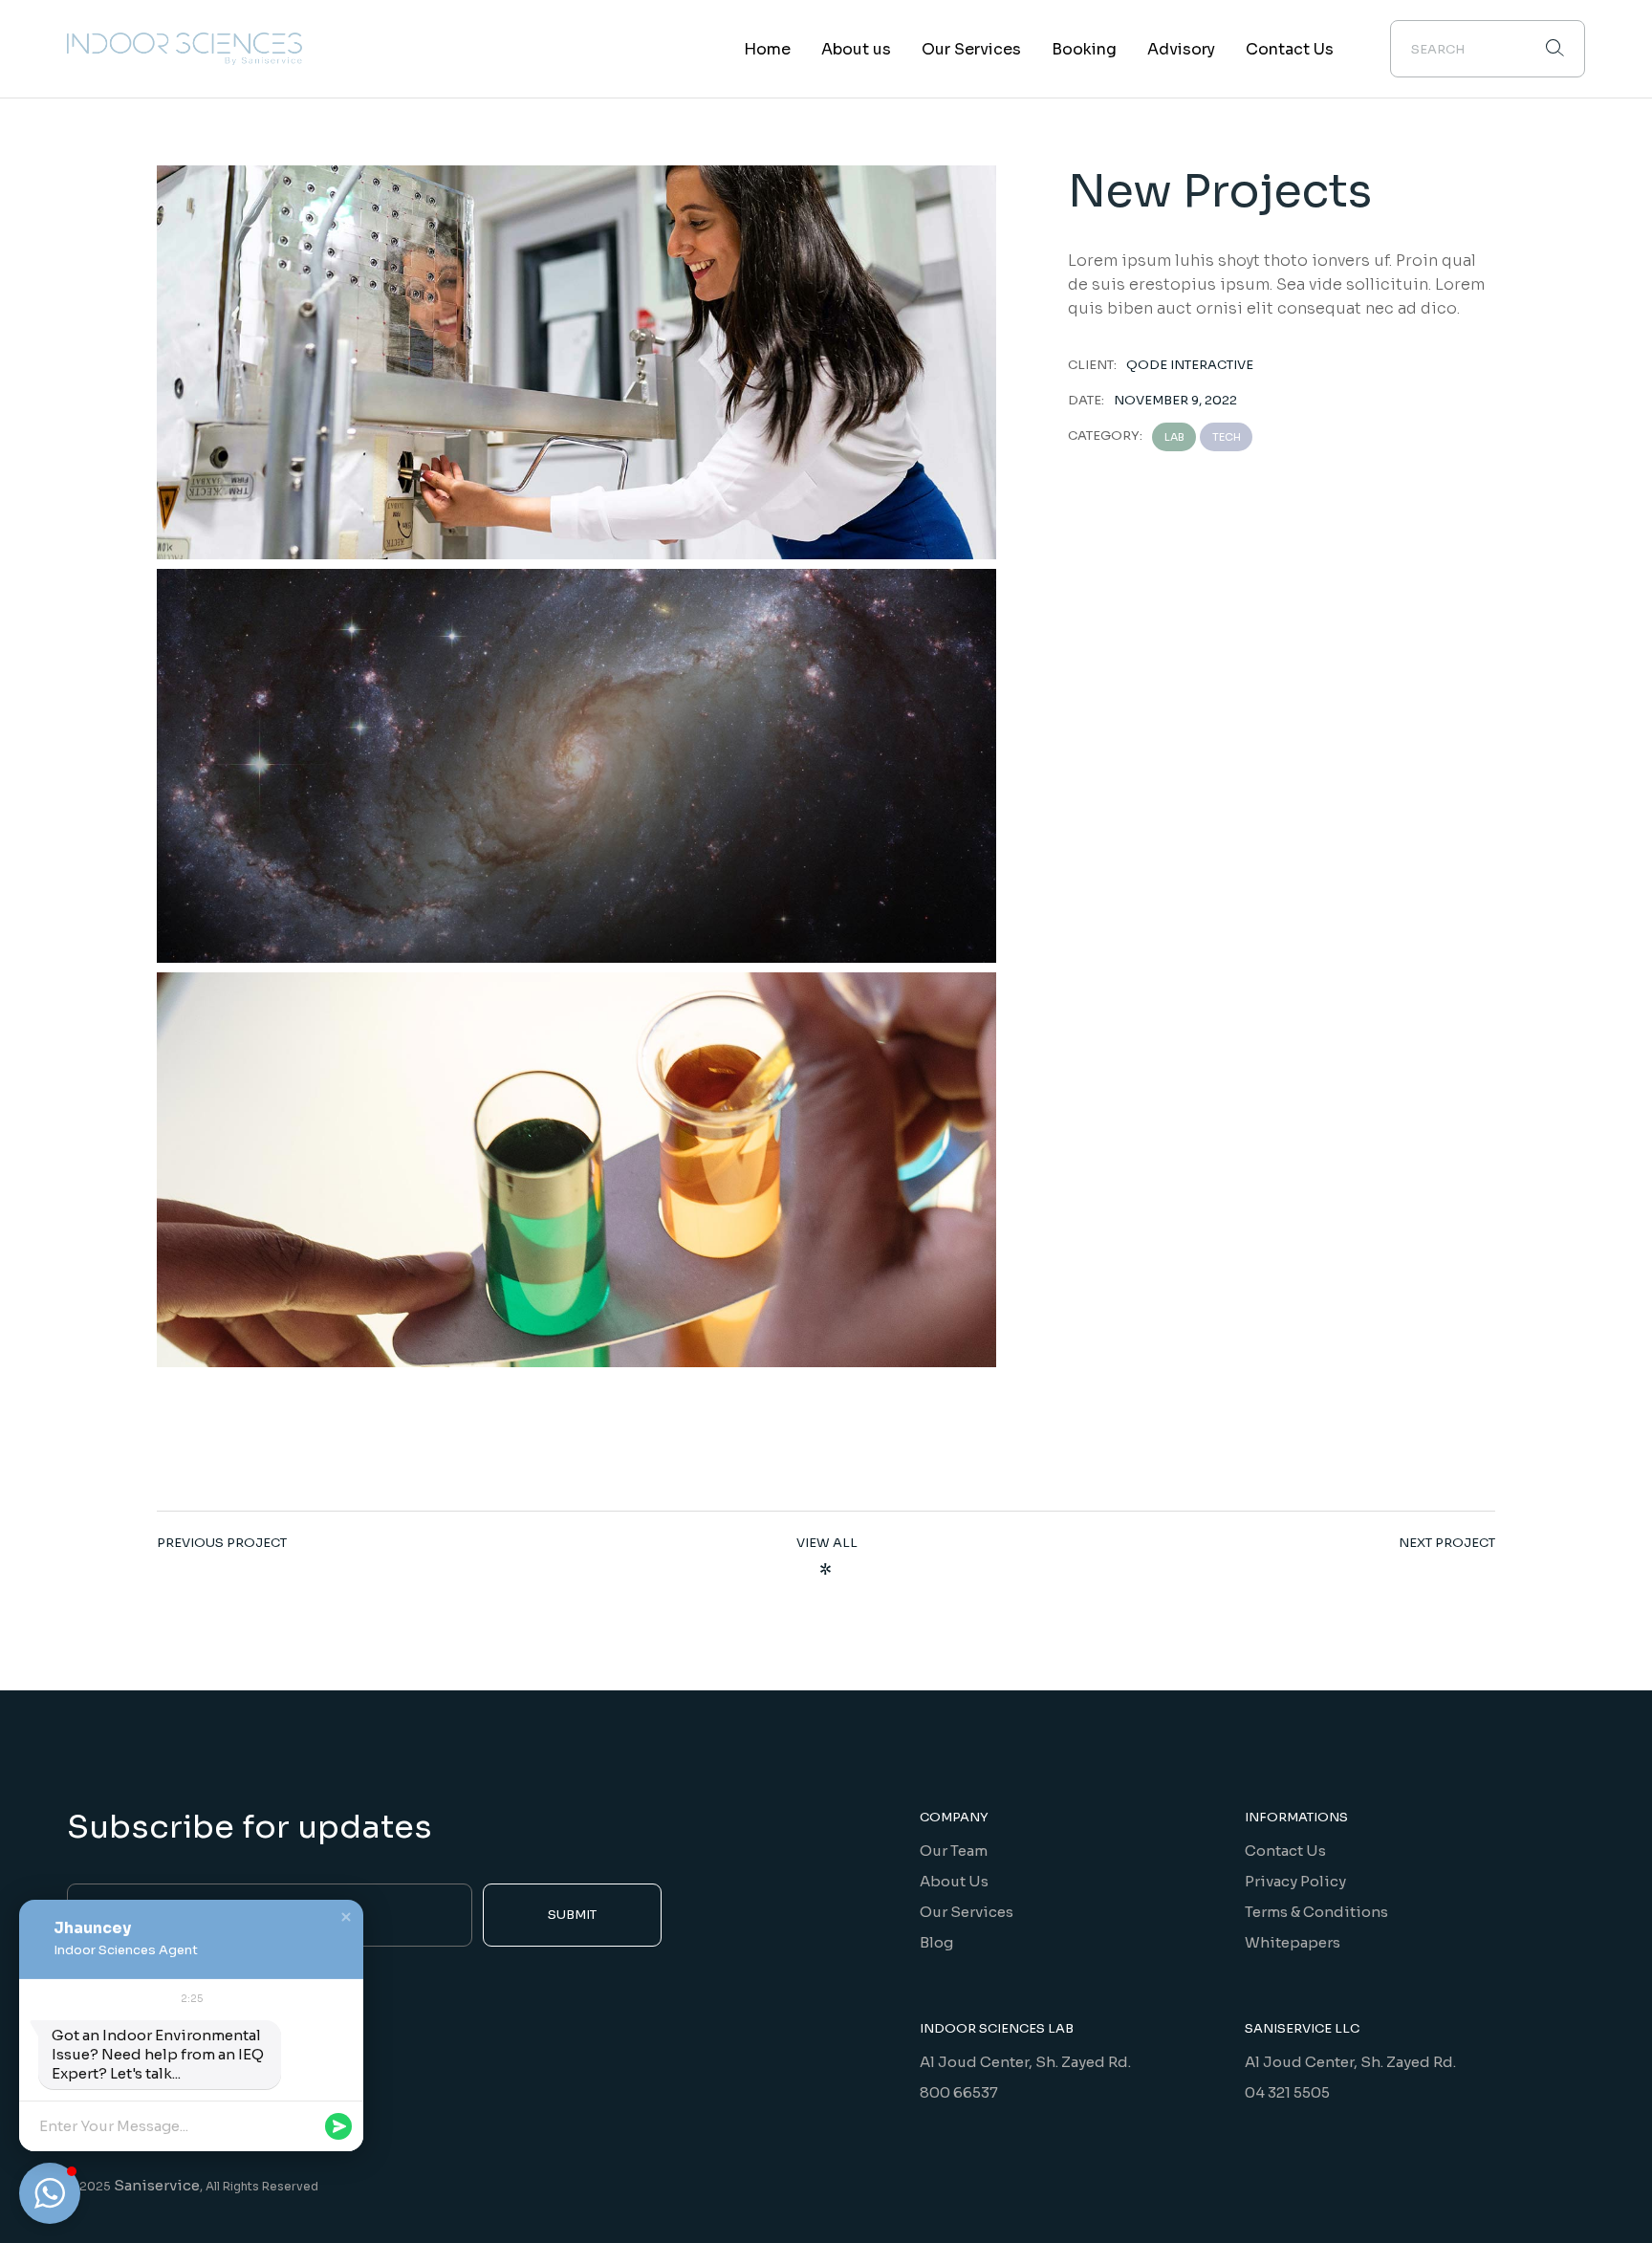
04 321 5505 (1287, 2092)
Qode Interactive (1190, 365)
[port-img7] (576, 1169)
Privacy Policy (1295, 1881)
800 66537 (959, 2092)
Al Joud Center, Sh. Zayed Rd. (1025, 2062)
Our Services (967, 1912)
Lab (1174, 437)
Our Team (954, 1851)
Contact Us (1285, 1851)
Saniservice (157, 2185)
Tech (1227, 437)
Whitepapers (1293, 1942)
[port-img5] (576, 766)
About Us (954, 1881)
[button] (346, 1917)
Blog (936, 1942)
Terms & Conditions (1316, 1912)
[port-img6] (576, 362)
